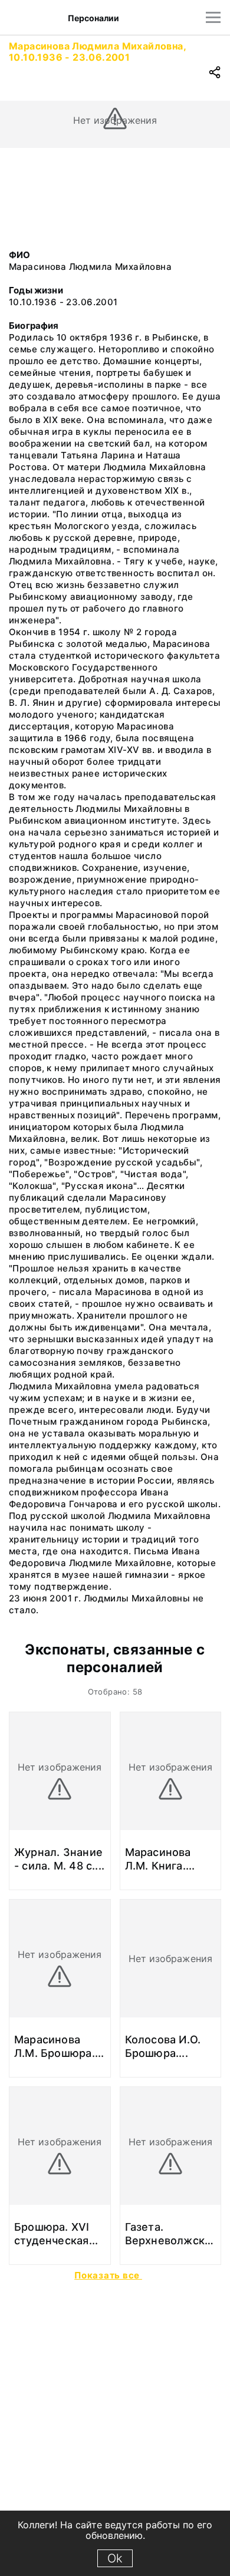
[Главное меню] (213, 17)
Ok (115, 2558)
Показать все (108, 2275)
